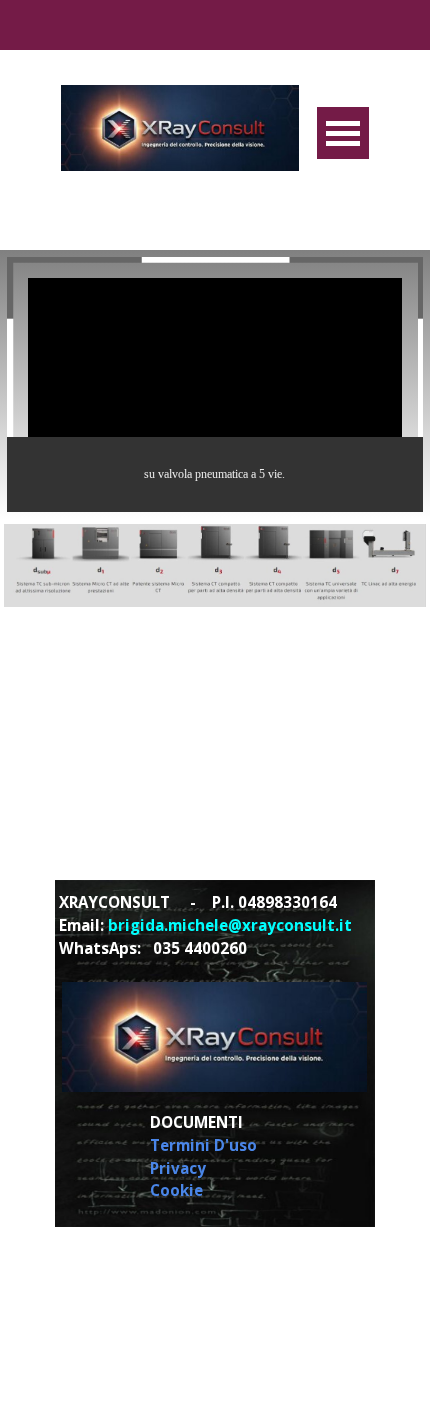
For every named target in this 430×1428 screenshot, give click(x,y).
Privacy (178, 1168)
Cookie (176, 1190)
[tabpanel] (214, 925)
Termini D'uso (203, 1145)
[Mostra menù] (343, 133)
